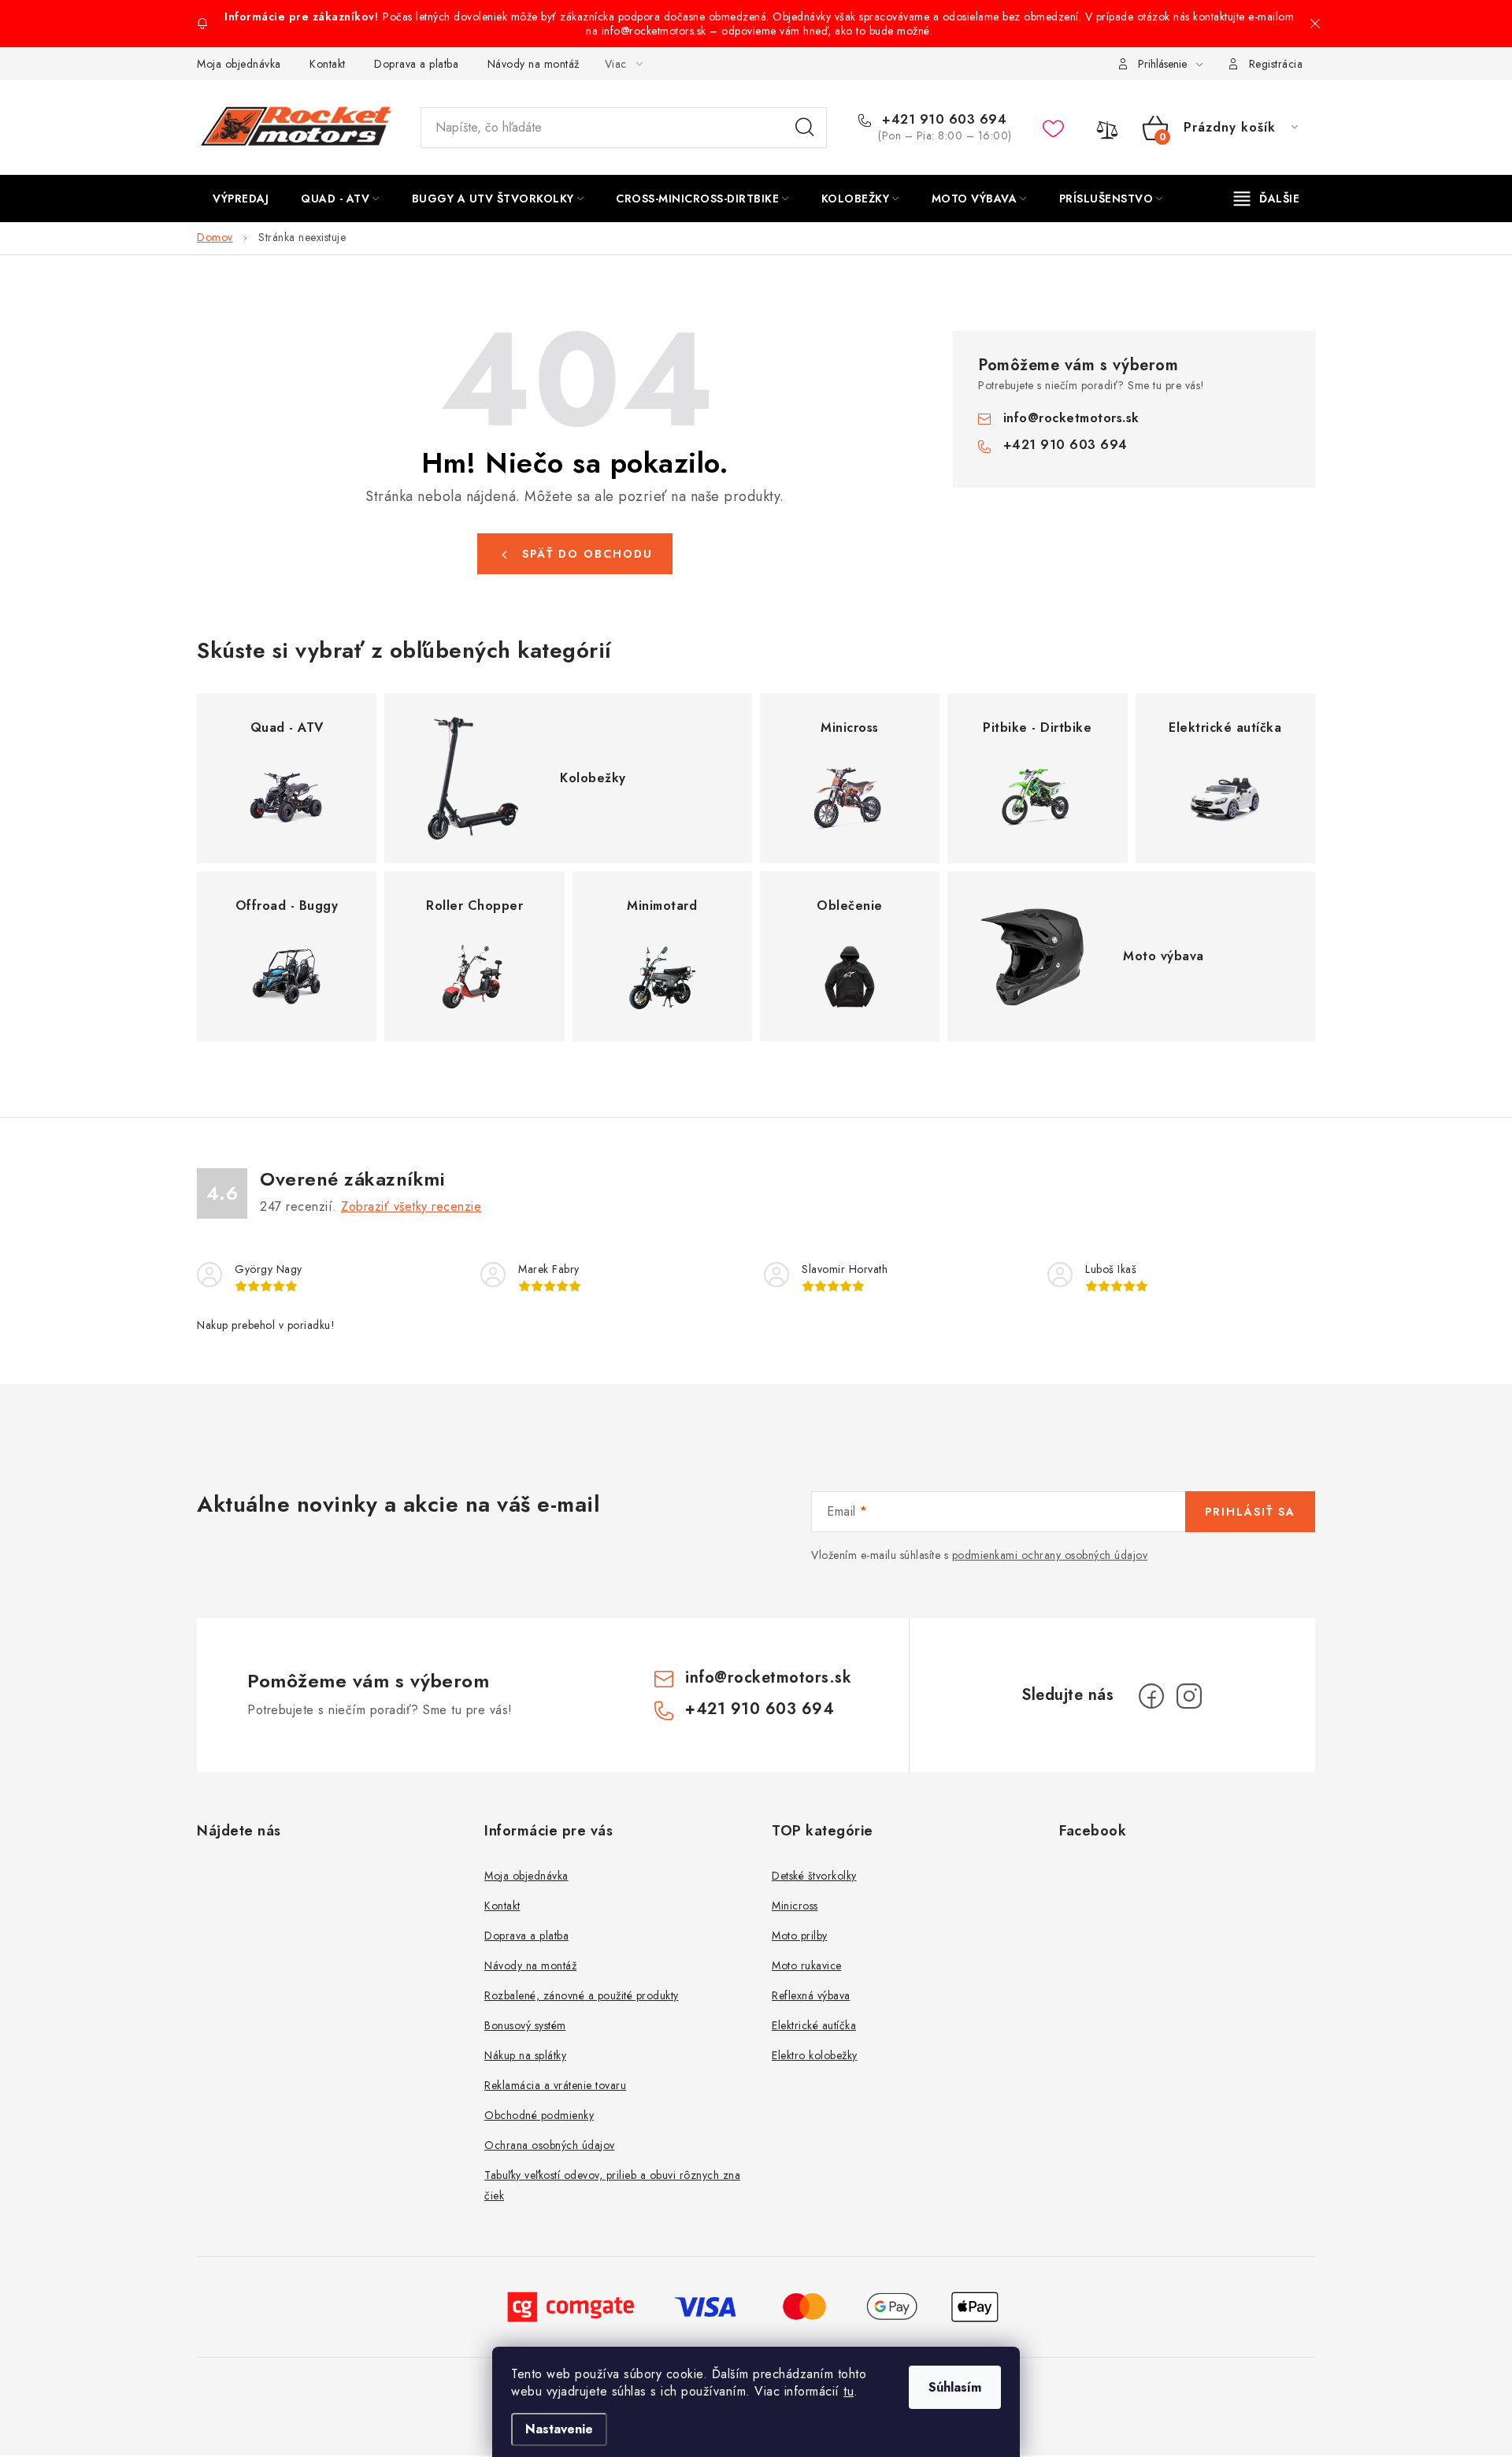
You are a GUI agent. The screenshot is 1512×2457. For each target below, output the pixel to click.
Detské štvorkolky (814, 1876)
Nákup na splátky (525, 2055)
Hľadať (805, 128)
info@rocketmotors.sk (1071, 418)
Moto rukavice (807, 1965)
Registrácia (1276, 64)
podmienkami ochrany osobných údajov (1050, 1555)
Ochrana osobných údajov (550, 2145)
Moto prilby (800, 1936)
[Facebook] (1151, 1696)
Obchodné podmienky (539, 2115)
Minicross (795, 1906)
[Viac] (1267, 199)
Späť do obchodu (587, 554)
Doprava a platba (416, 64)
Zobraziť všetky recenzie (411, 1206)
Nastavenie (559, 2429)
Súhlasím (955, 2387)
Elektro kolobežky (815, 2055)
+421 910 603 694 (942, 120)
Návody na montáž (534, 64)
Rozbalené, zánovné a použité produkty (582, 1995)
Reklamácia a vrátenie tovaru (555, 2085)
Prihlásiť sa (1250, 1512)
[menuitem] (241, 199)
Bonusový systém (525, 2025)
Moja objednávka (239, 64)
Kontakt (328, 64)
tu (849, 2391)
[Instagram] (1189, 1696)
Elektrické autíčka (814, 2025)
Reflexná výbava (811, 1995)
